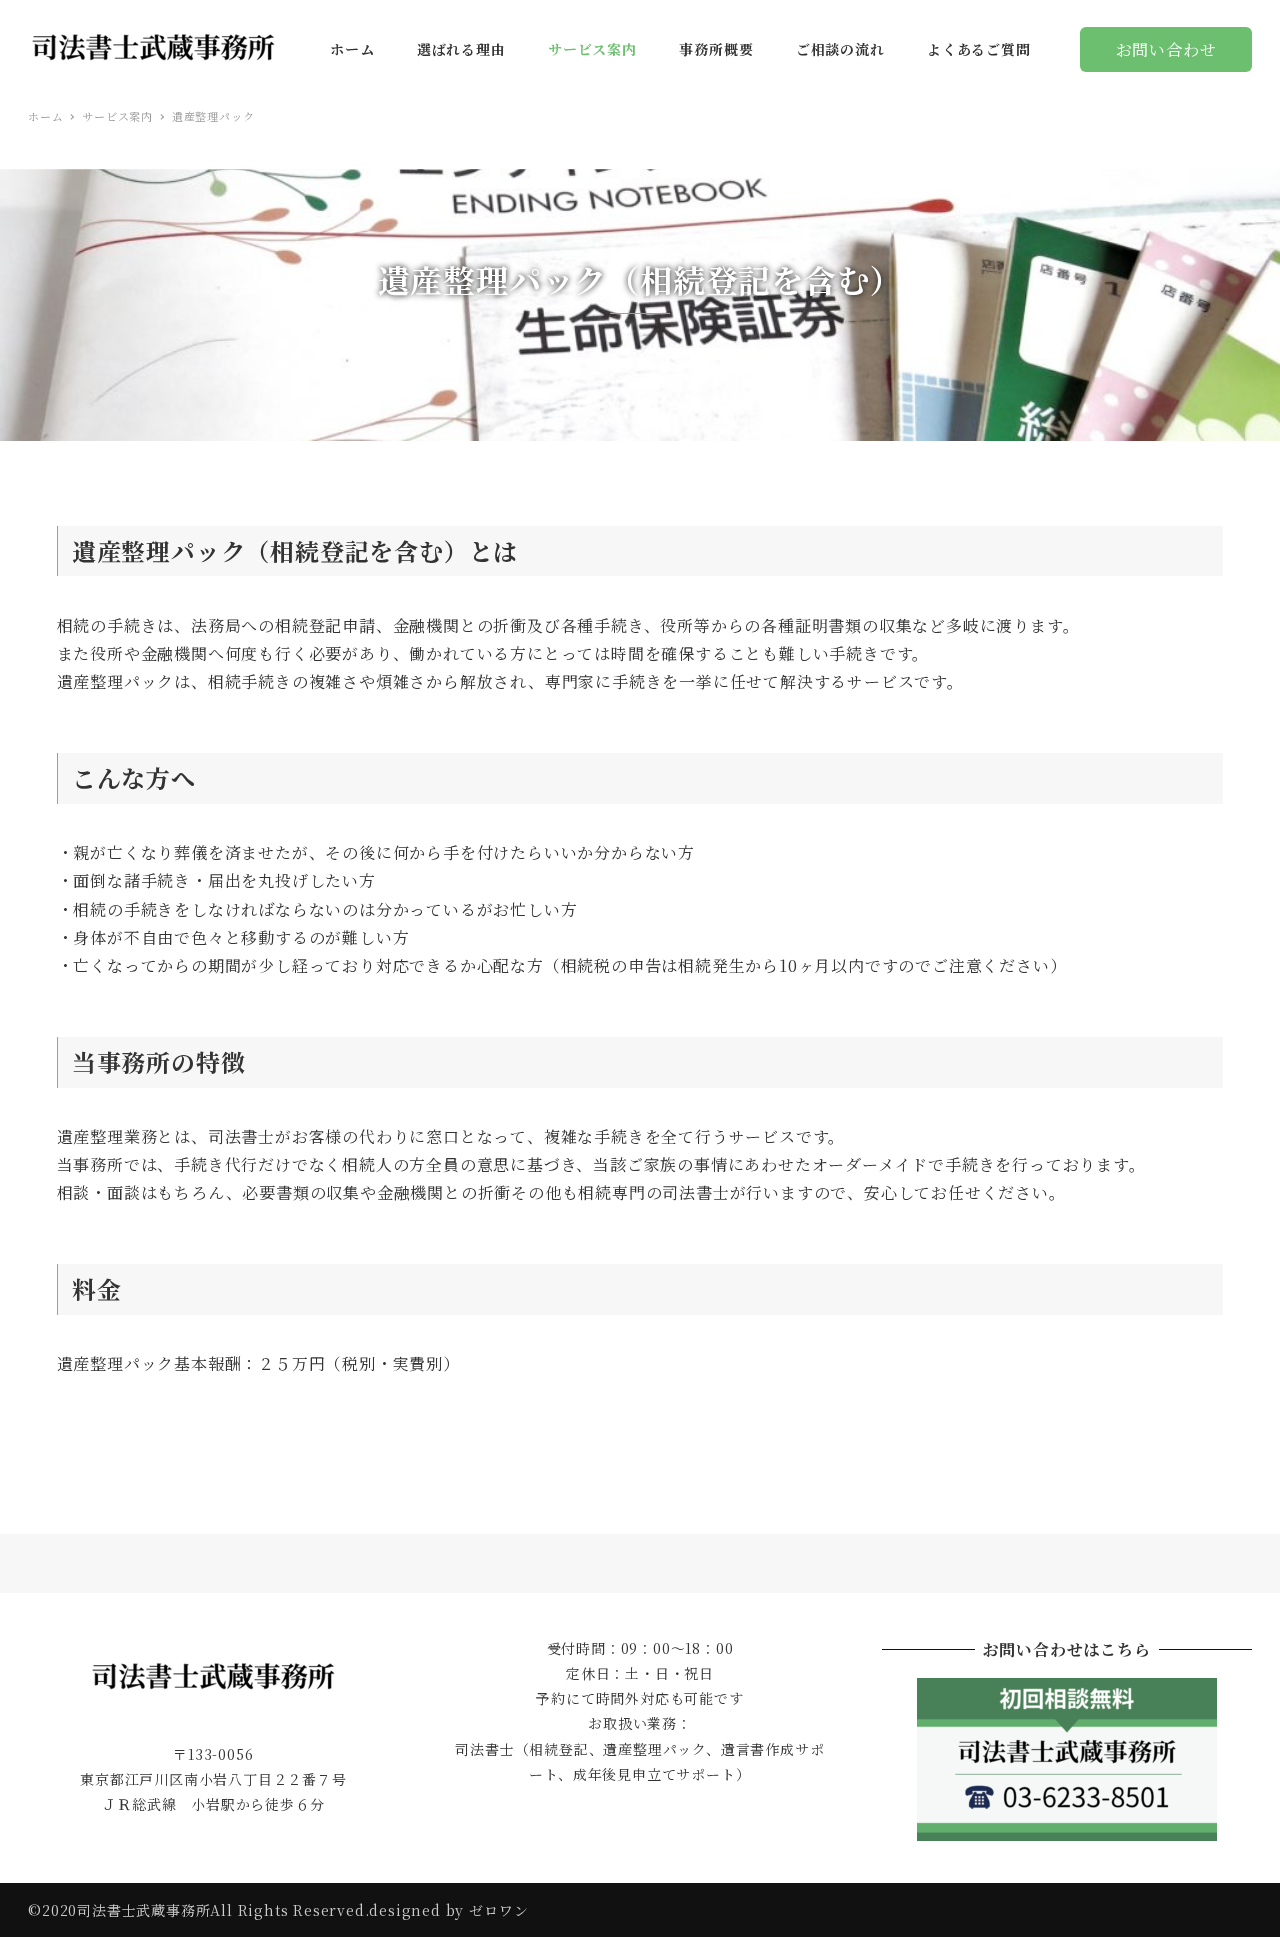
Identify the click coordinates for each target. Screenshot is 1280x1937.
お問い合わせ (1166, 49)
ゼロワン (498, 1910)
